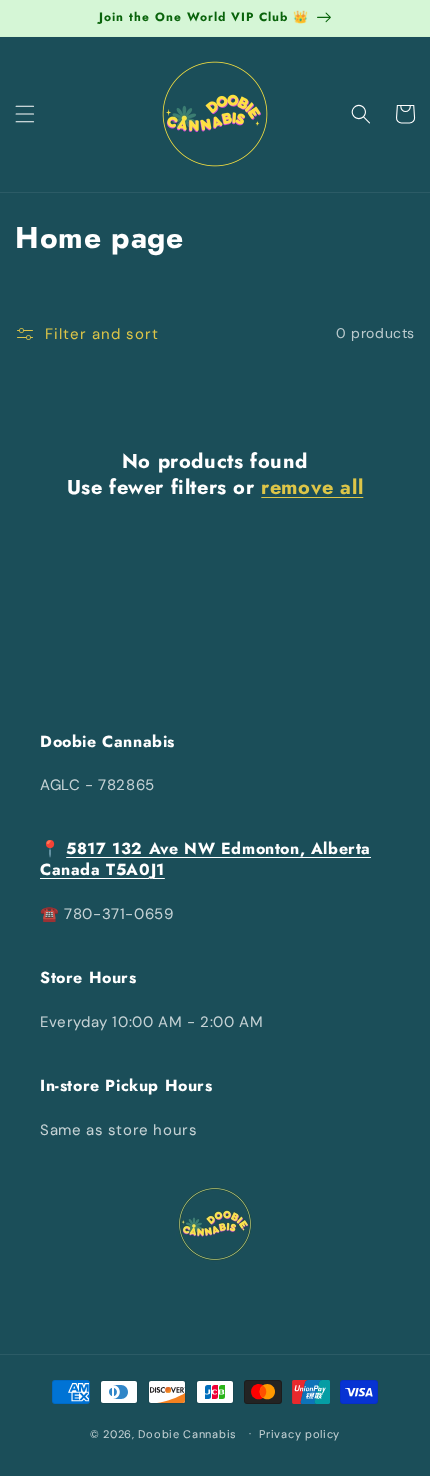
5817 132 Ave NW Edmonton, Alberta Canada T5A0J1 (205, 859)
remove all (312, 488)
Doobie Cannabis (187, 1433)
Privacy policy (299, 1434)
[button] (25, 114)
